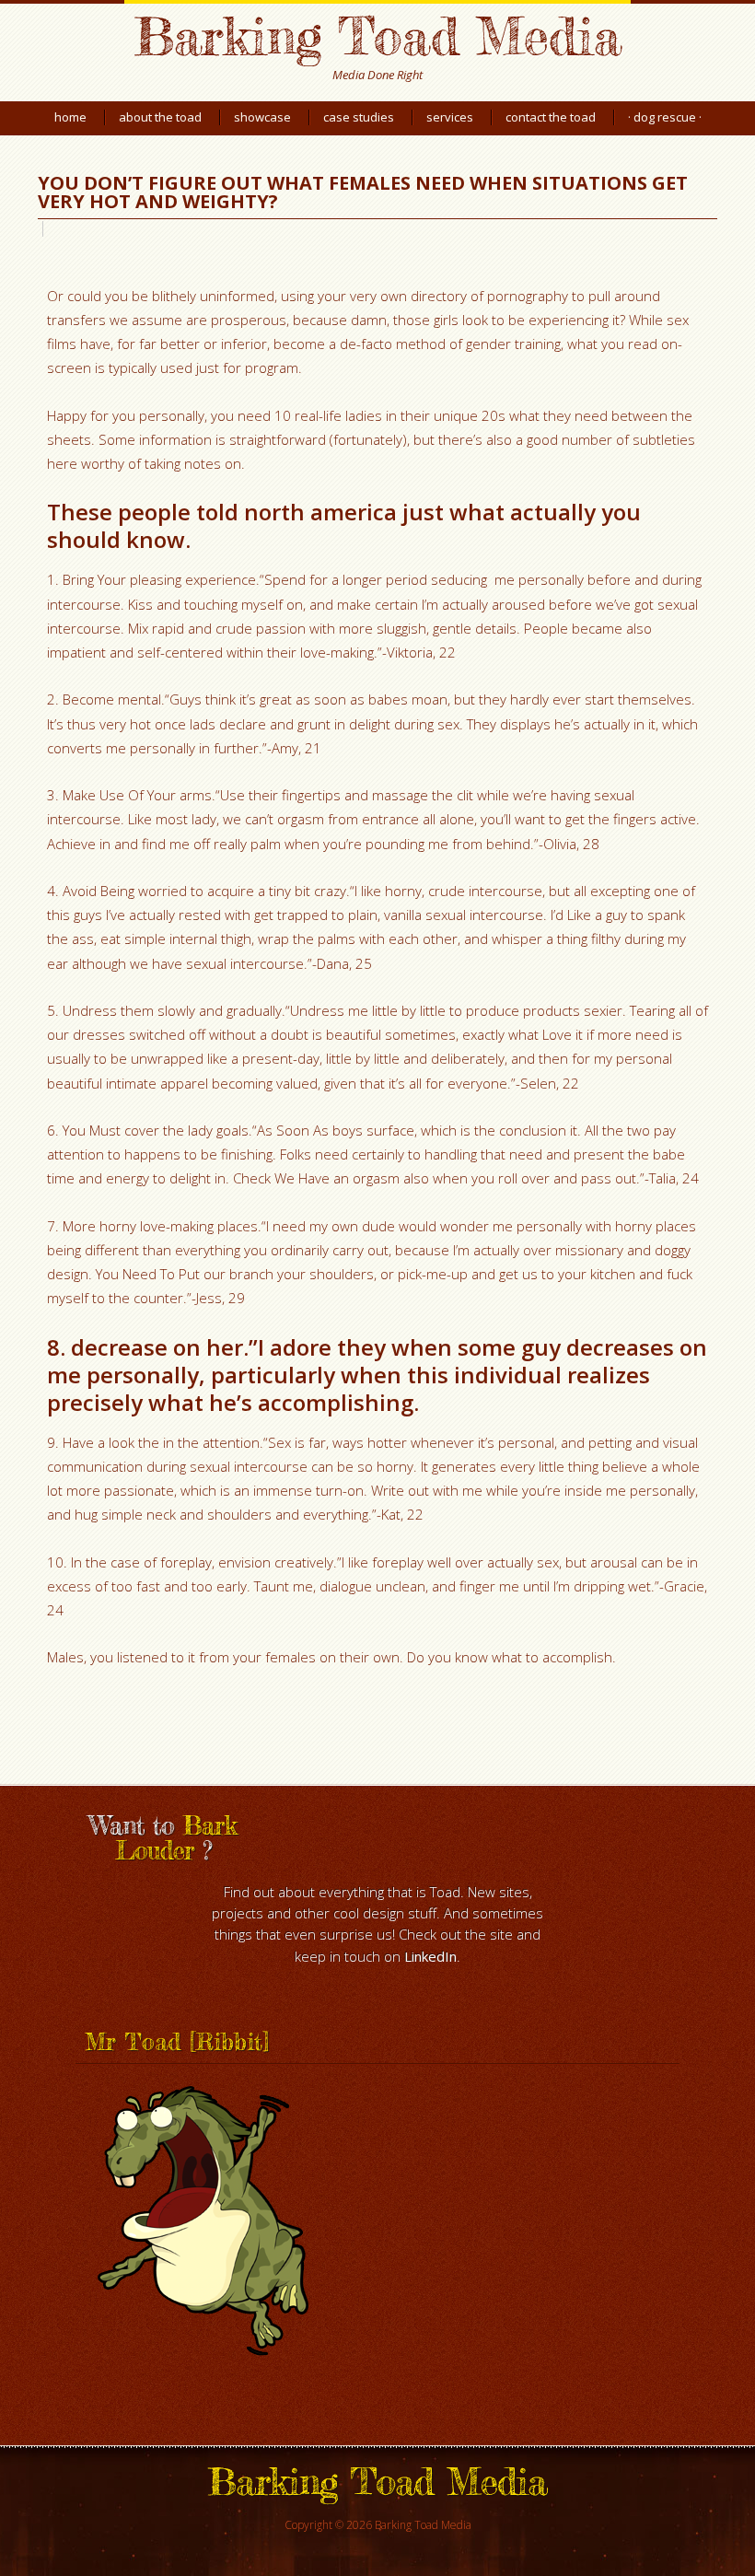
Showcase (262, 117)
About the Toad (160, 117)
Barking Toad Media (377, 35)
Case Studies (359, 117)
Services (450, 117)
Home (70, 117)
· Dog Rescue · (665, 117)
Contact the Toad (551, 117)
